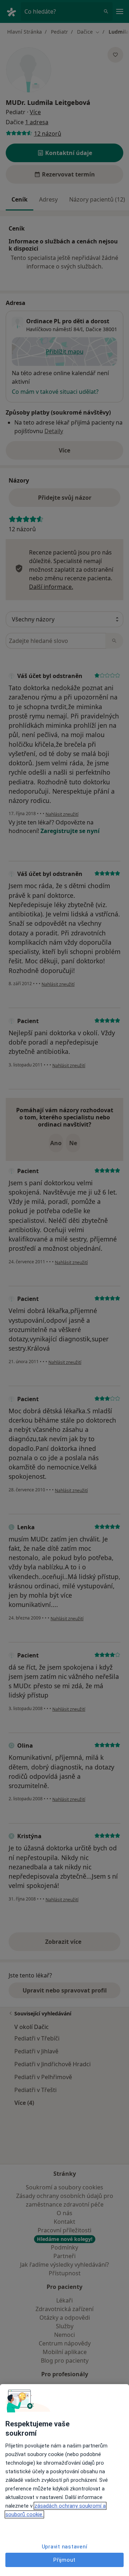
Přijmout (64, 2560)
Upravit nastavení (65, 2547)
